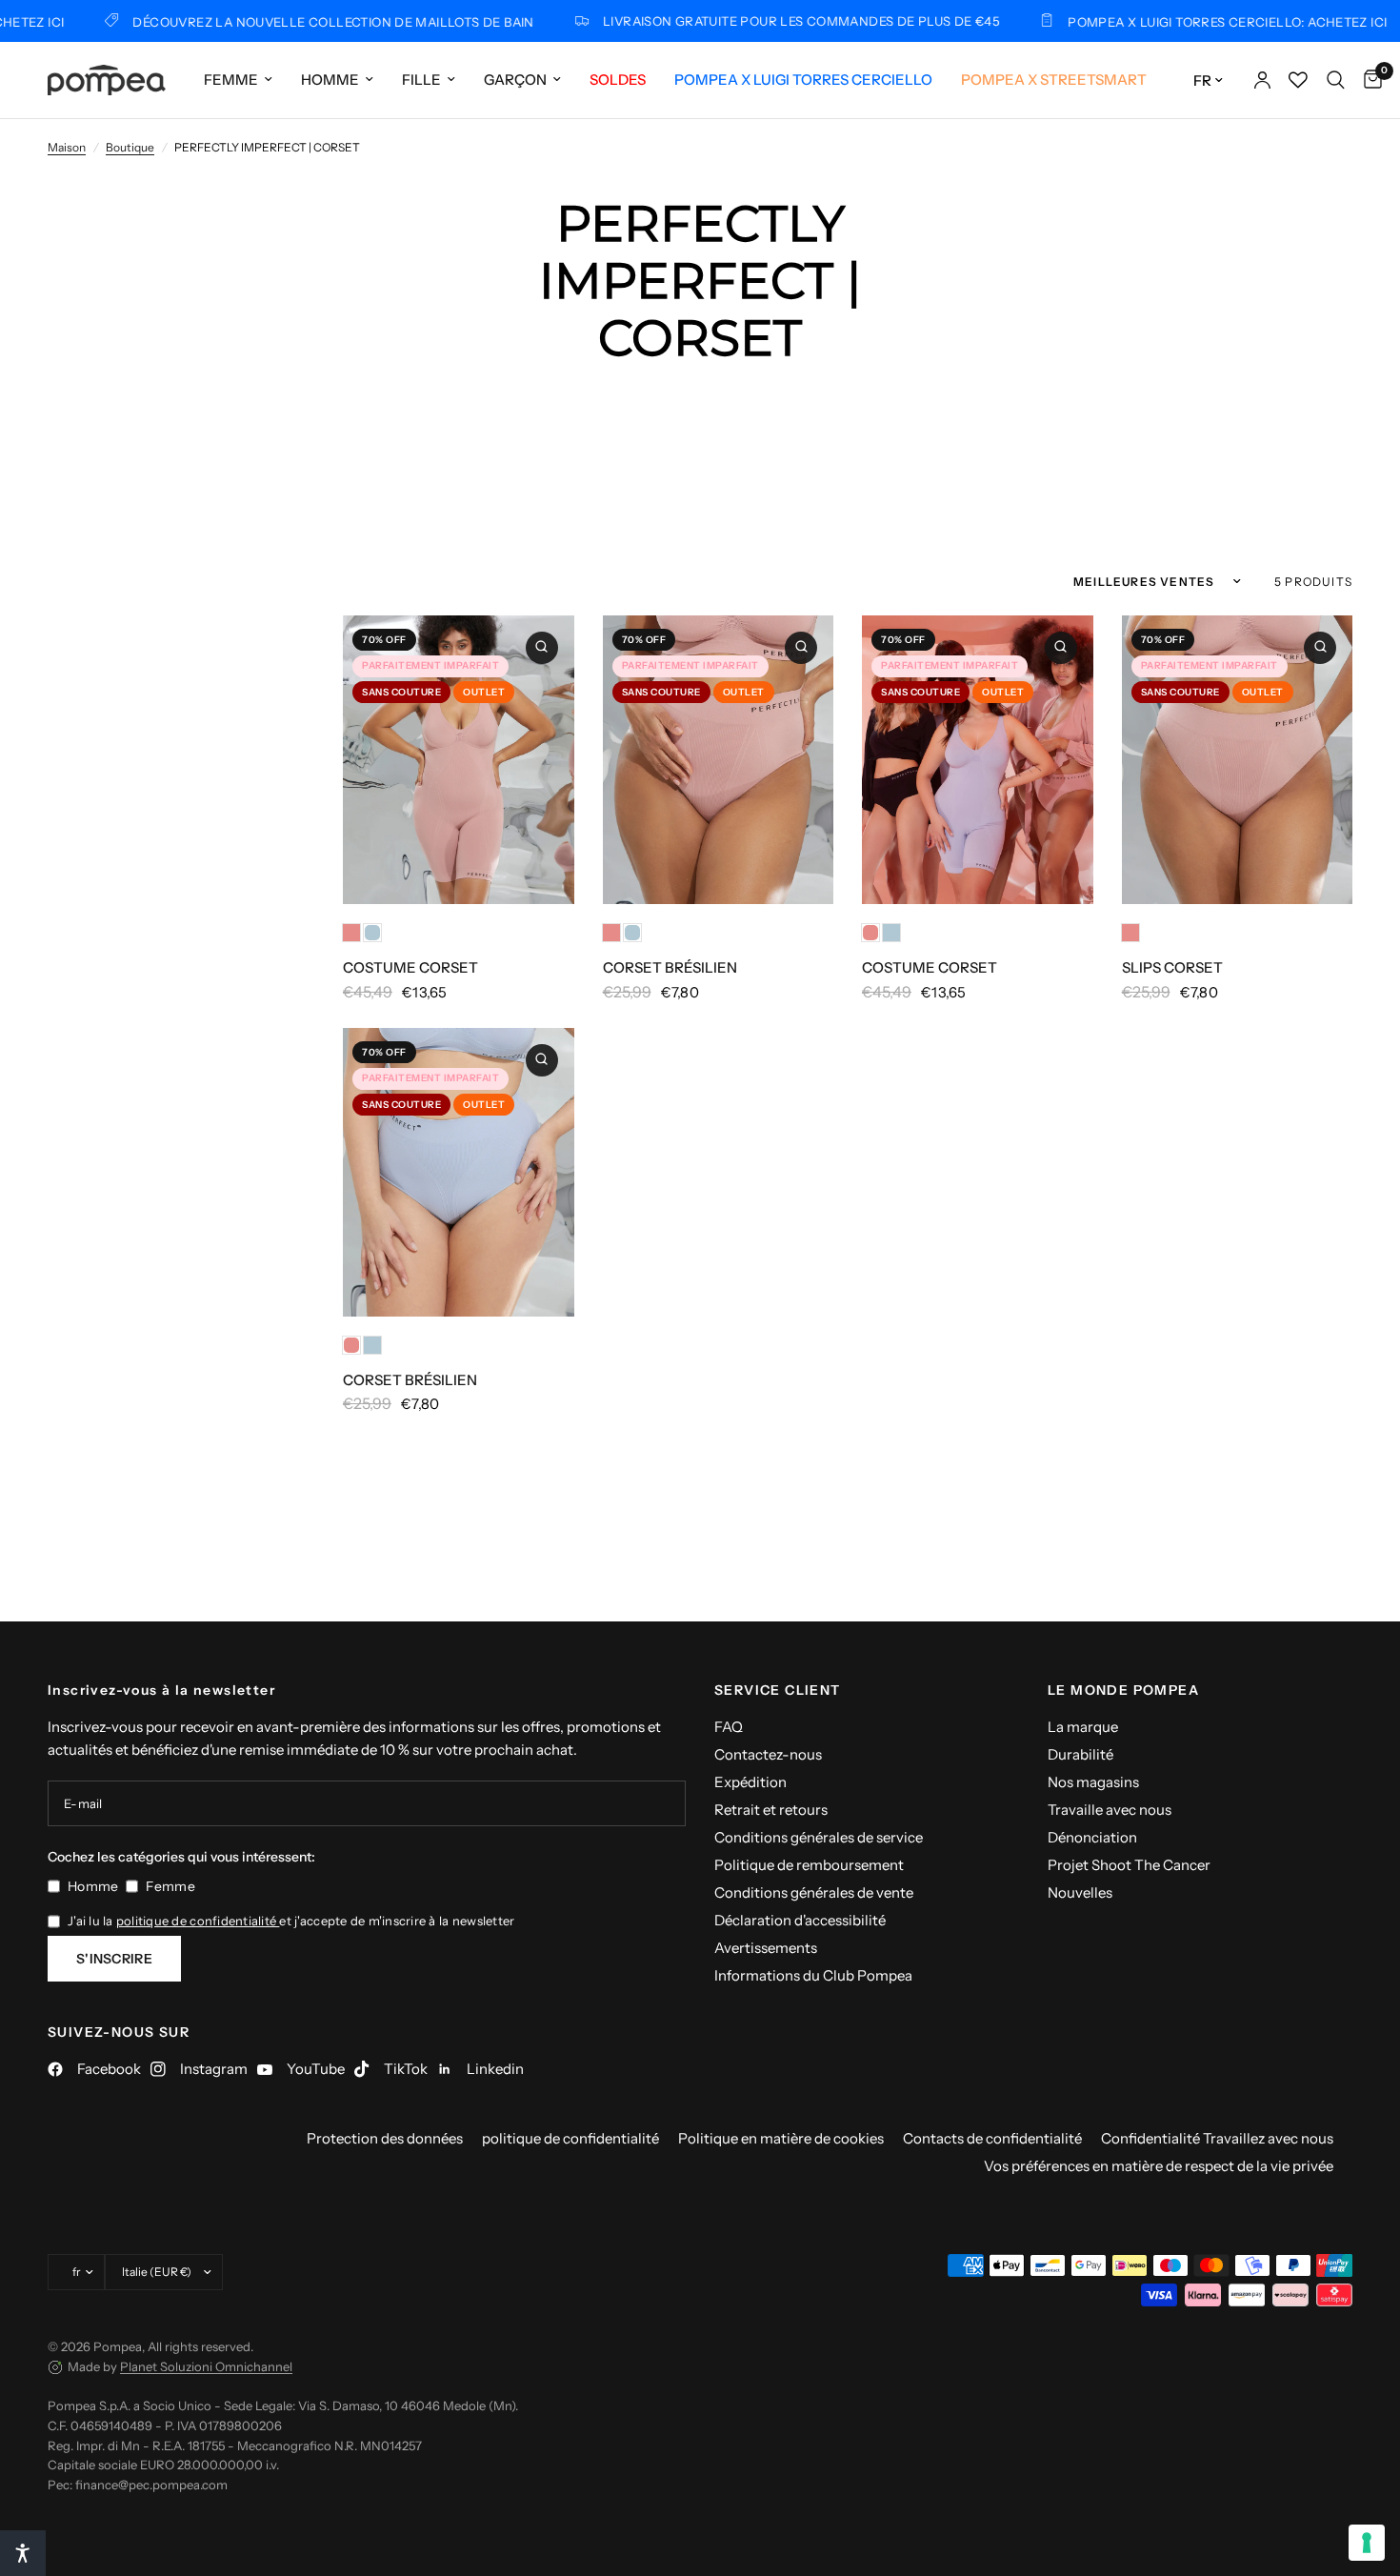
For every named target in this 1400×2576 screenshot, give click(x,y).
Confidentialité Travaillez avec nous (1217, 2138)
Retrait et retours (771, 1810)
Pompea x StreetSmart (1054, 80)
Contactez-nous (768, 1754)
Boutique (130, 147)
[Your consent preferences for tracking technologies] (1367, 2543)
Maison (67, 147)
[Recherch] (1336, 80)
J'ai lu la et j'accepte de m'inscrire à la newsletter (291, 1921)
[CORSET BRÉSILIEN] (719, 760)
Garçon (515, 80)
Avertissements (766, 1948)
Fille (421, 80)
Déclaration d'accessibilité (800, 1920)
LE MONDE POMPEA (1123, 1690)
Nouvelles (1080, 1892)
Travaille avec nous (1110, 1810)
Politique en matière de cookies (781, 2138)
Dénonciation (1092, 1837)
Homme (330, 80)
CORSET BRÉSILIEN (670, 967)
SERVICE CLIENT (778, 1690)
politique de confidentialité (198, 1921)
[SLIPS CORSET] (1238, 760)
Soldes (618, 80)
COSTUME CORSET (410, 967)
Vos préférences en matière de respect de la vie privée (1159, 2166)
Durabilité (1080, 1754)
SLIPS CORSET (1172, 967)
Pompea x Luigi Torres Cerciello (803, 80)
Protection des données (385, 2138)
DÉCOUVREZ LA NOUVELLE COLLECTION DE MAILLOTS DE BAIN (273, 21)
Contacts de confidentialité (992, 2138)
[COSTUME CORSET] (459, 760)
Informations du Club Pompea (813, 1975)
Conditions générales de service (819, 1837)
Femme (231, 80)
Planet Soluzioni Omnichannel (206, 2366)
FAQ (729, 1727)
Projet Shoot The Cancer (1129, 1865)
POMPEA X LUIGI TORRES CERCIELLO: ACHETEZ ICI (1166, 21)
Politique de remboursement (809, 1865)
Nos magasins (1093, 1782)
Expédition (750, 1782)
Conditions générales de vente (814, 1892)
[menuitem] (238, 80)
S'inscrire (114, 1959)
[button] (23, 2553)
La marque (1083, 1727)
